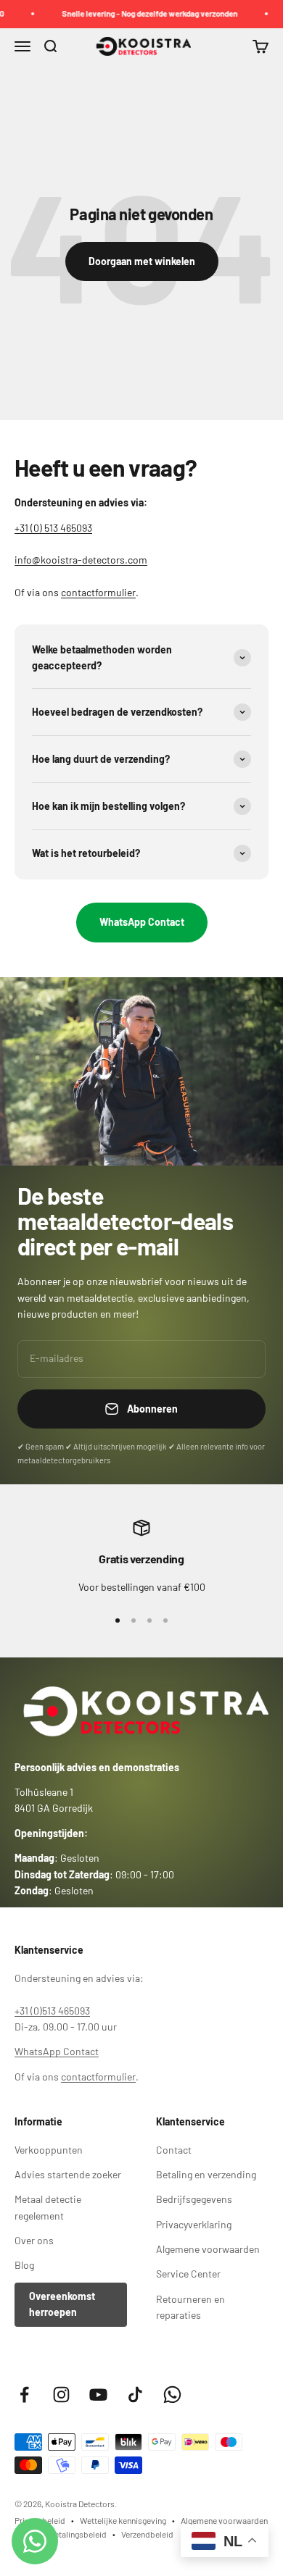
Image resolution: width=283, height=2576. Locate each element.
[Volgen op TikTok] (135, 2395)
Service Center (188, 2274)
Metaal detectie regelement (48, 2207)
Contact (174, 2150)
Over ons (34, 2240)
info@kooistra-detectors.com (81, 560)
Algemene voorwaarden (208, 2249)
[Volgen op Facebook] (24, 2395)
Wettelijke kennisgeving (123, 2520)
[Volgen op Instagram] (61, 2395)
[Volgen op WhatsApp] (172, 2395)
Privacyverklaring (194, 2224)
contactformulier (98, 592)
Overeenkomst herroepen (62, 2304)
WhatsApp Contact (142, 922)
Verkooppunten (49, 2150)
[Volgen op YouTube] (98, 2395)
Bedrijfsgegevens (194, 2199)
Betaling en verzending (206, 2174)
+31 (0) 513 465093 (53, 528)
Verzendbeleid (147, 2534)
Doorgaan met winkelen (142, 261)
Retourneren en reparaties (190, 2307)
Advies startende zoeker (68, 2174)
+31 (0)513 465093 (52, 2011)
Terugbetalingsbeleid (68, 2534)
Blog (24, 2265)
